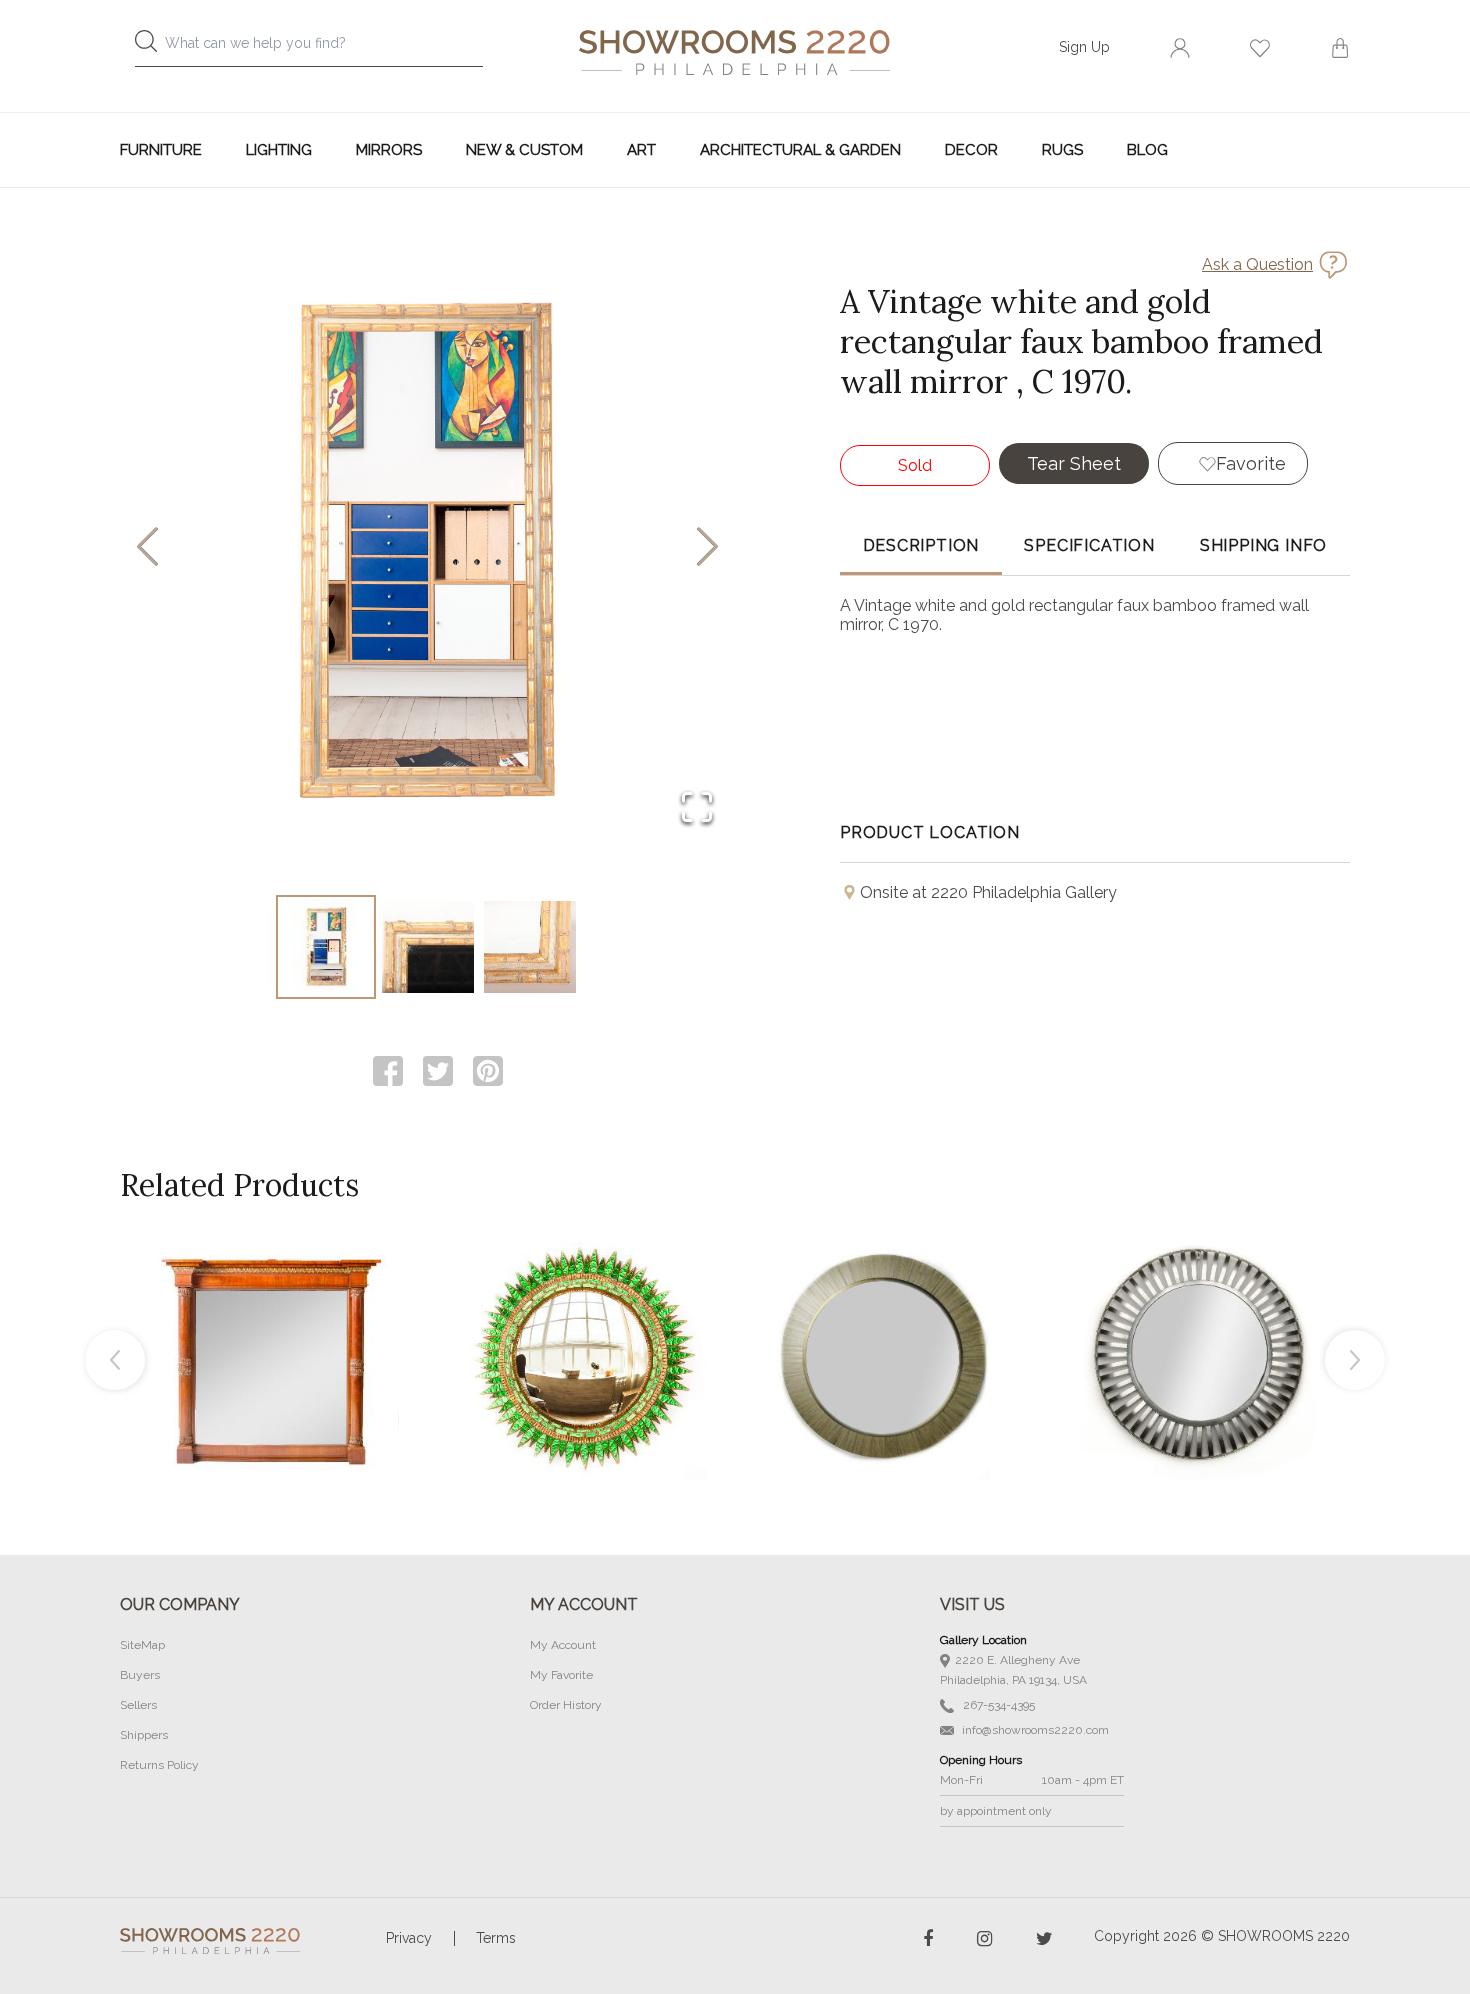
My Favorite (561, 1675)
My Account (563, 1645)
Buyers (140, 1675)
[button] (427, 548)
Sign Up (1084, 47)
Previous (115, 1360)
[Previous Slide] (147, 548)
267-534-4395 (997, 1705)
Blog (1147, 150)
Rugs (1062, 150)
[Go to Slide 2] (428, 947)
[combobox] (325, 48)
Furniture (161, 150)
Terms (496, 1938)
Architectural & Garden (800, 150)
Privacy (409, 1938)
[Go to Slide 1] (326, 947)
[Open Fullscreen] (697, 808)
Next (1355, 1360)
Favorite (1251, 463)
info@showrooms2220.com (1034, 1730)
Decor (971, 150)
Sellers (138, 1705)
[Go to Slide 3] (530, 947)
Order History (566, 1705)
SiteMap (142, 1645)
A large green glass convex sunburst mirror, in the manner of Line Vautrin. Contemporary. (582, 1310)
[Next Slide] (707, 548)
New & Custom (524, 150)
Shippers (144, 1735)
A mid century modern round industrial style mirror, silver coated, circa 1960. (1198, 1310)
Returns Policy (159, 1765)
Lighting (279, 150)
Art (641, 150)
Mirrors (389, 150)
